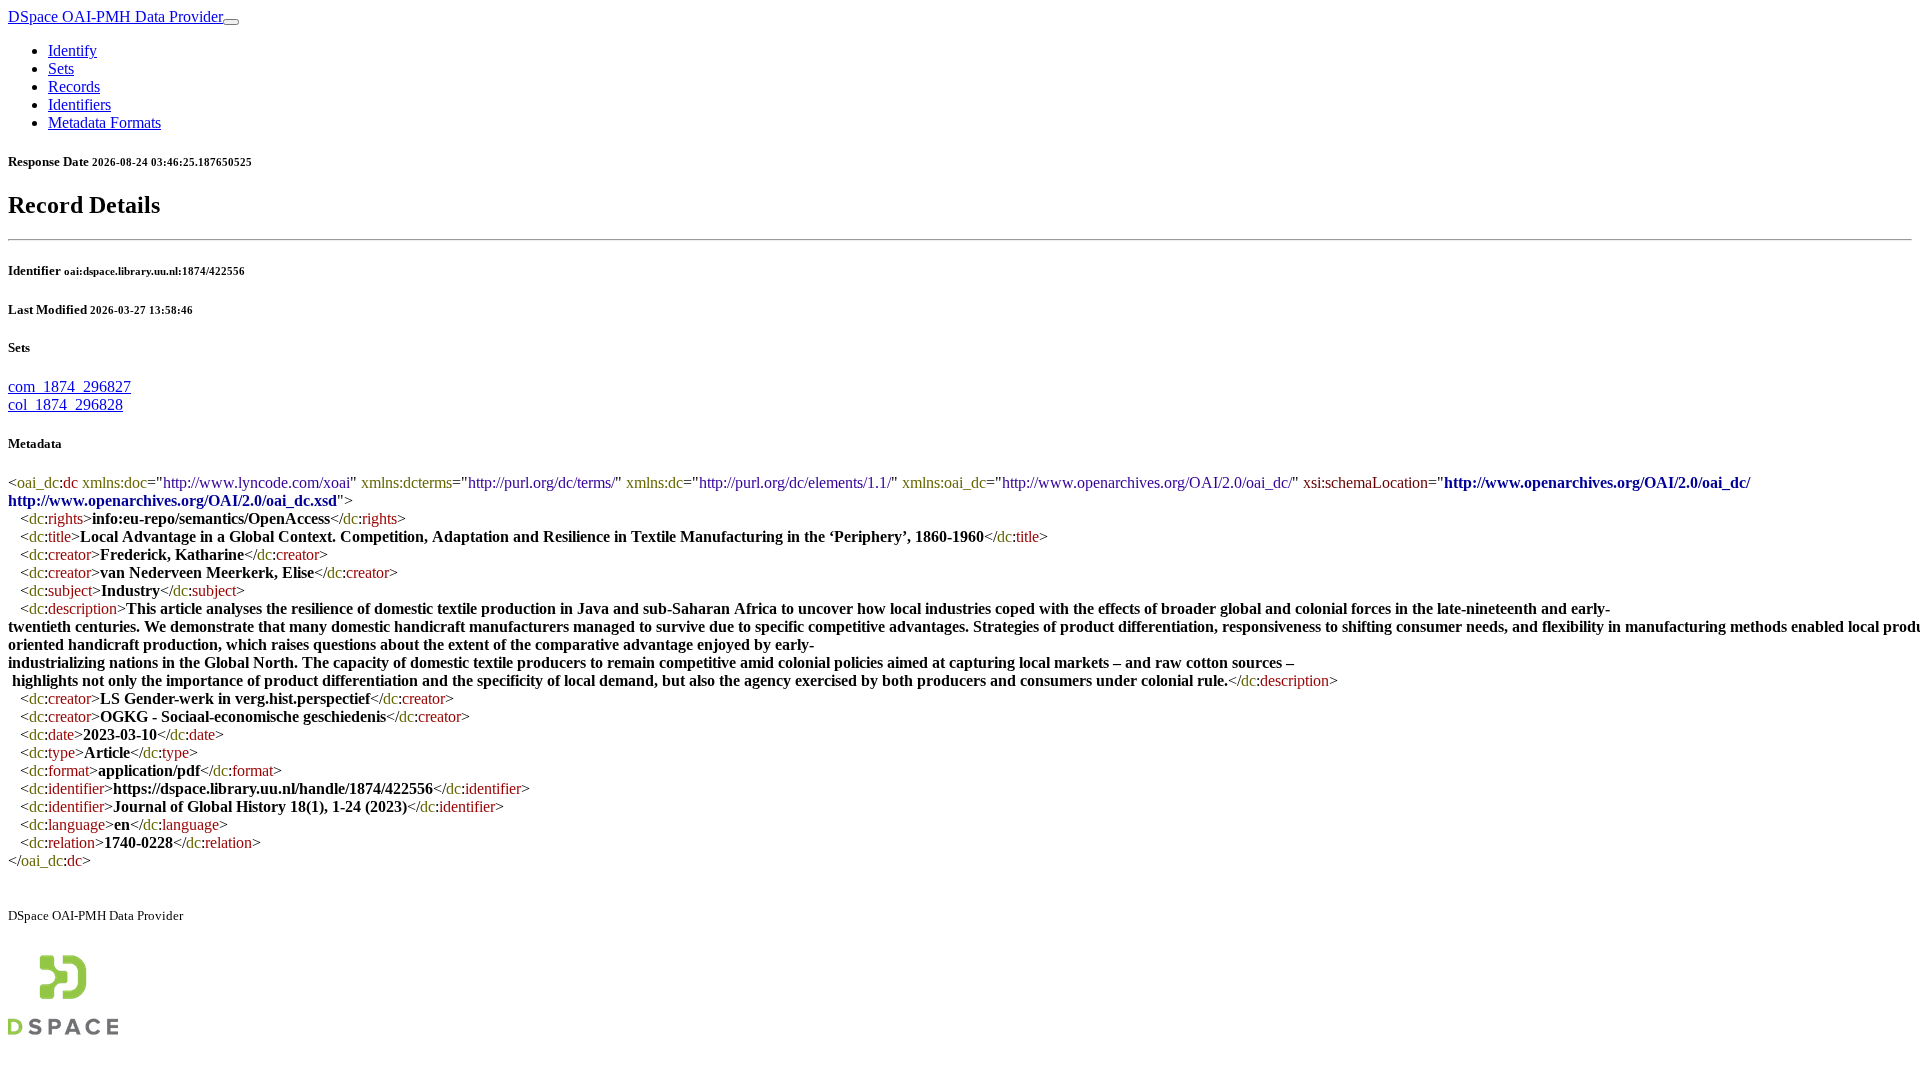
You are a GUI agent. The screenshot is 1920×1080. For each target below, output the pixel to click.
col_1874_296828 (65, 404)
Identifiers (79, 104)
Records (74, 86)
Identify (72, 50)
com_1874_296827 (69, 386)
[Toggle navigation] (231, 22)
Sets (61, 68)
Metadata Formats (104, 122)
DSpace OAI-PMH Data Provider (115, 16)
